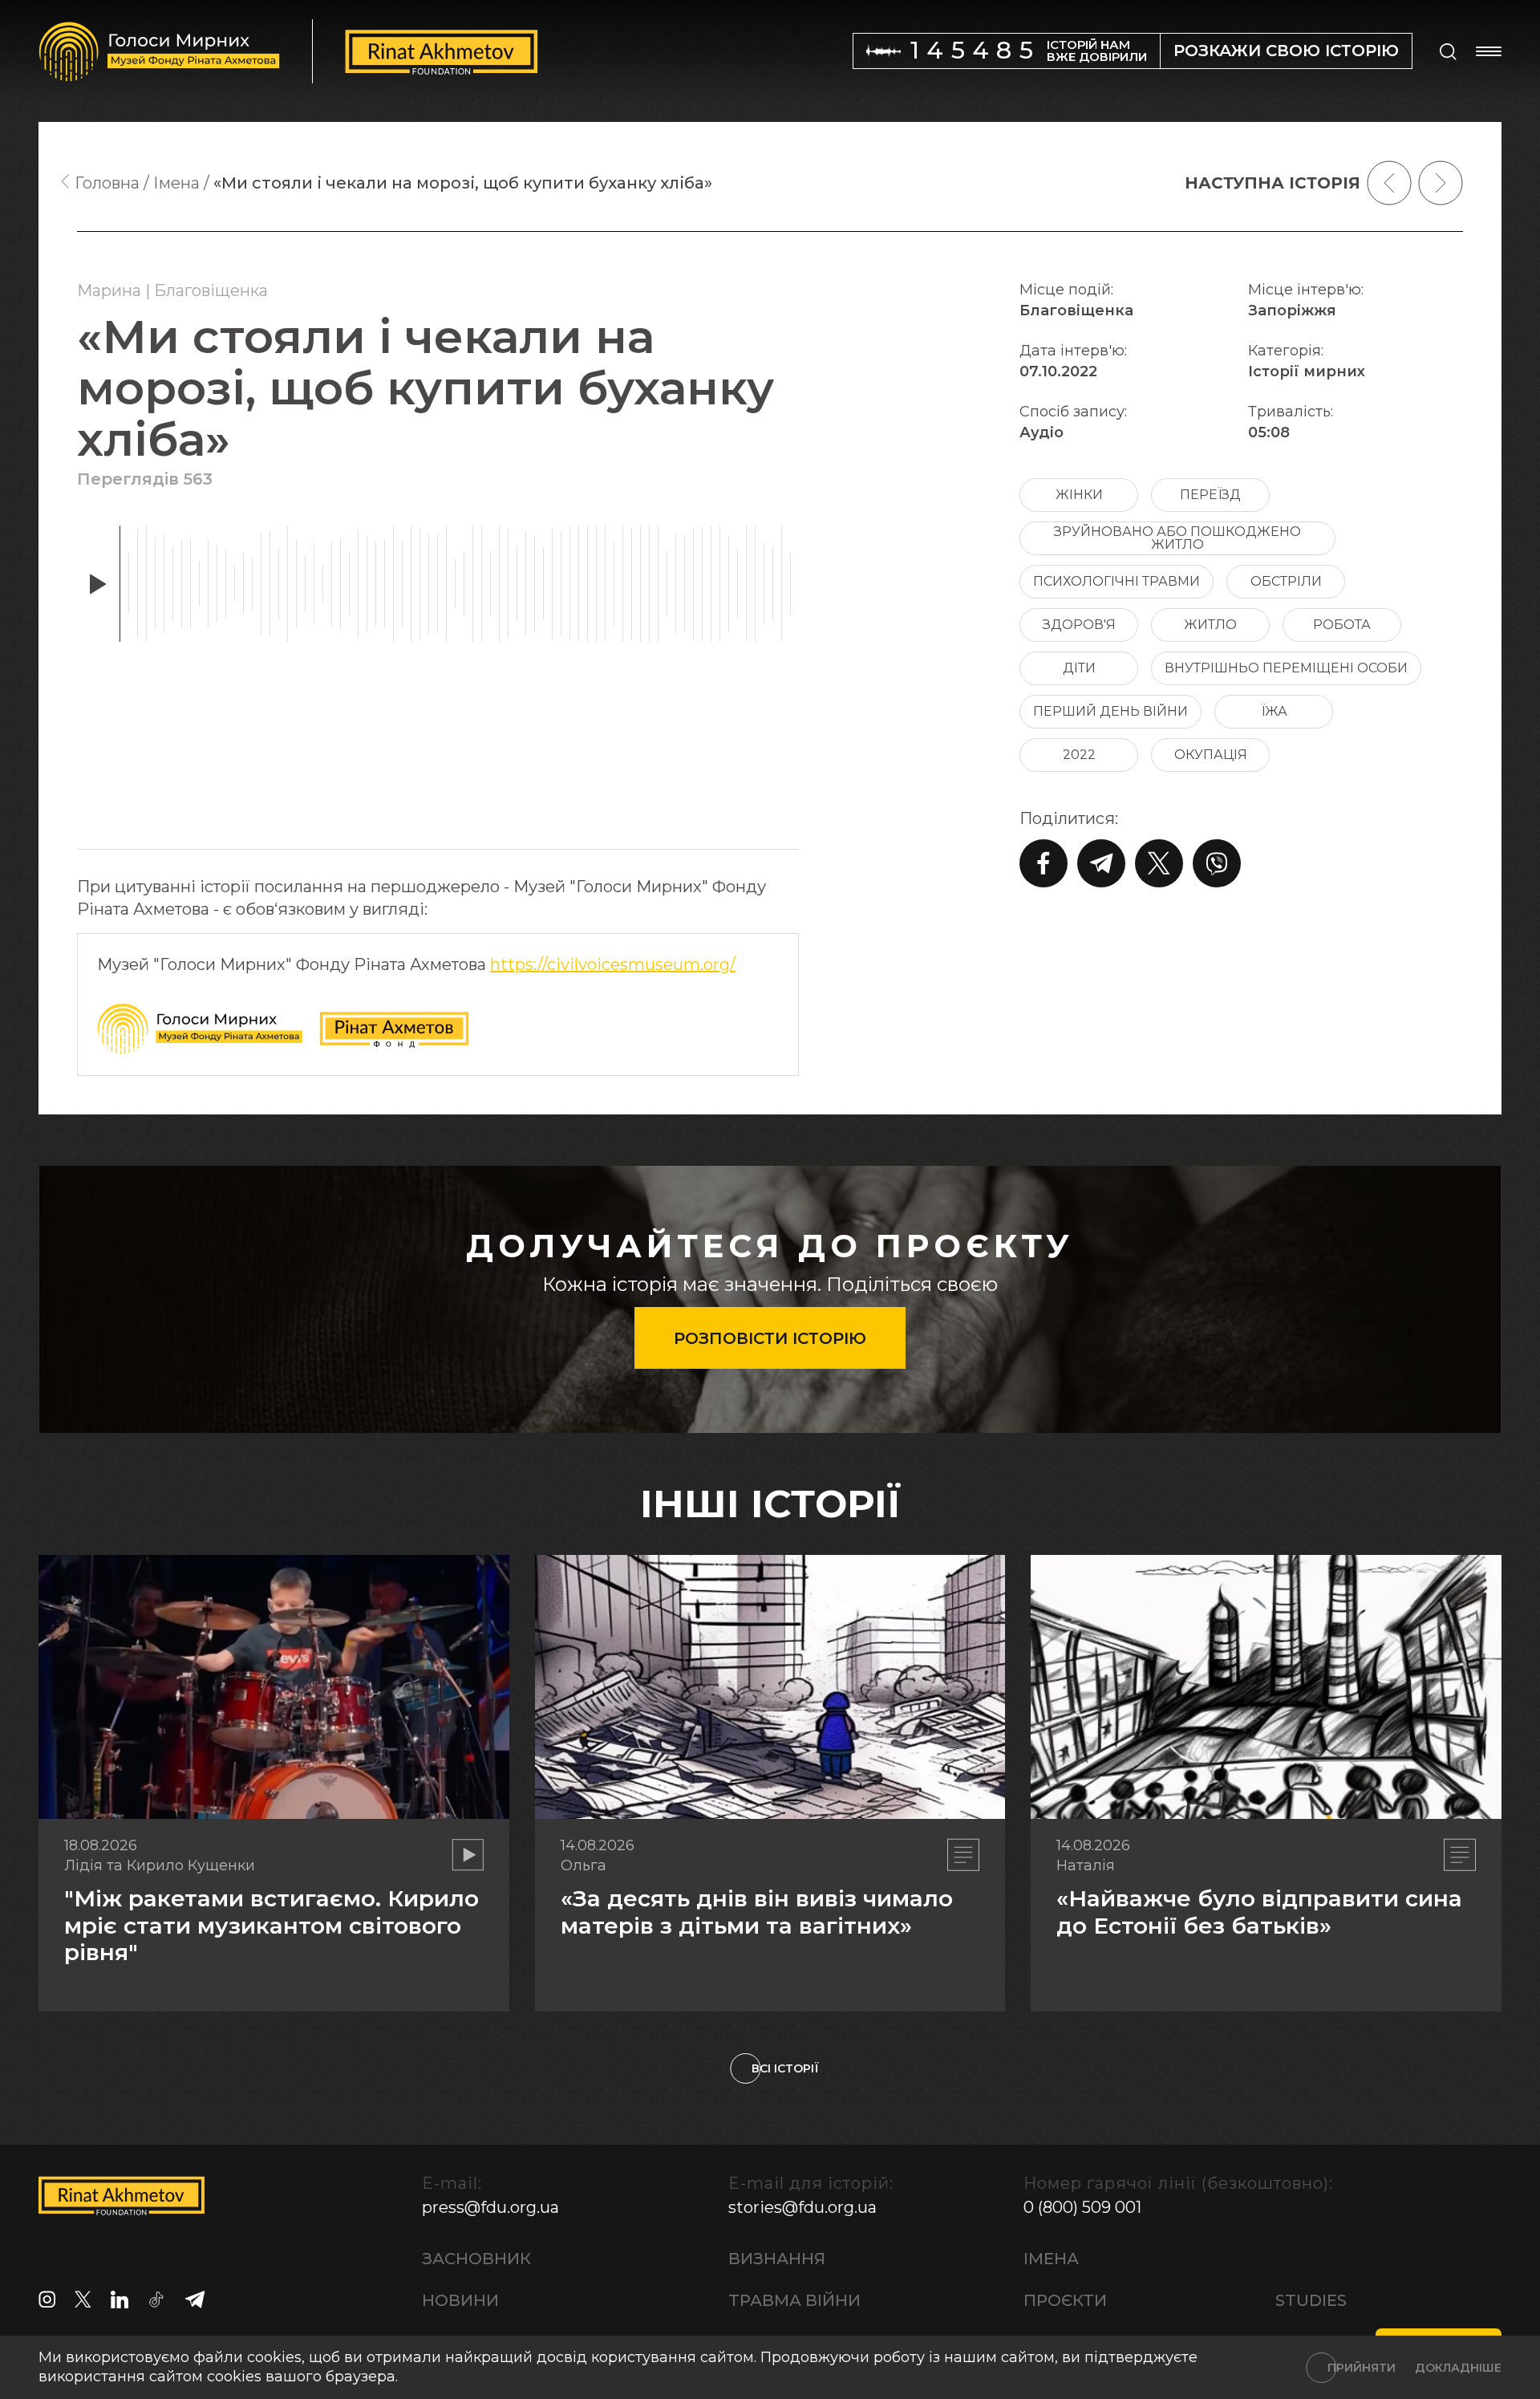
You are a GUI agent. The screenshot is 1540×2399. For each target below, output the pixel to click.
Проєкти (1065, 2300)
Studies (1311, 2300)
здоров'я (1079, 625)
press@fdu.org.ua (490, 2207)
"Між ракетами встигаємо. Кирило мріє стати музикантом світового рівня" (272, 1925)
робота (1342, 625)
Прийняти (1362, 2368)
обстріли (1286, 581)
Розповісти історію (770, 1338)
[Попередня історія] (1389, 183)
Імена (1051, 2259)
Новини (460, 2300)
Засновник (476, 2259)
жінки (1079, 495)
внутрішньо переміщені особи (1286, 668)
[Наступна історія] (1441, 183)
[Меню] (1489, 51)
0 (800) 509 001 (1082, 2207)
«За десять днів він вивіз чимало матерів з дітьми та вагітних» (757, 1912)
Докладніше (1458, 2368)
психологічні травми (1116, 581)
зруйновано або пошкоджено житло (1177, 538)
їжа (1274, 711)
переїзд (1210, 495)
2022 (1079, 755)
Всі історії (785, 2068)
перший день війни (1110, 711)
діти (1079, 668)
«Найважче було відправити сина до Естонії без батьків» (1259, 1912)
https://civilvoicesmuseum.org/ (613, 964)
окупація (1211, 755)
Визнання (777, 2259)
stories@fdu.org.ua (802, 2207)
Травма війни (794, 2300)
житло (1210, 625)
